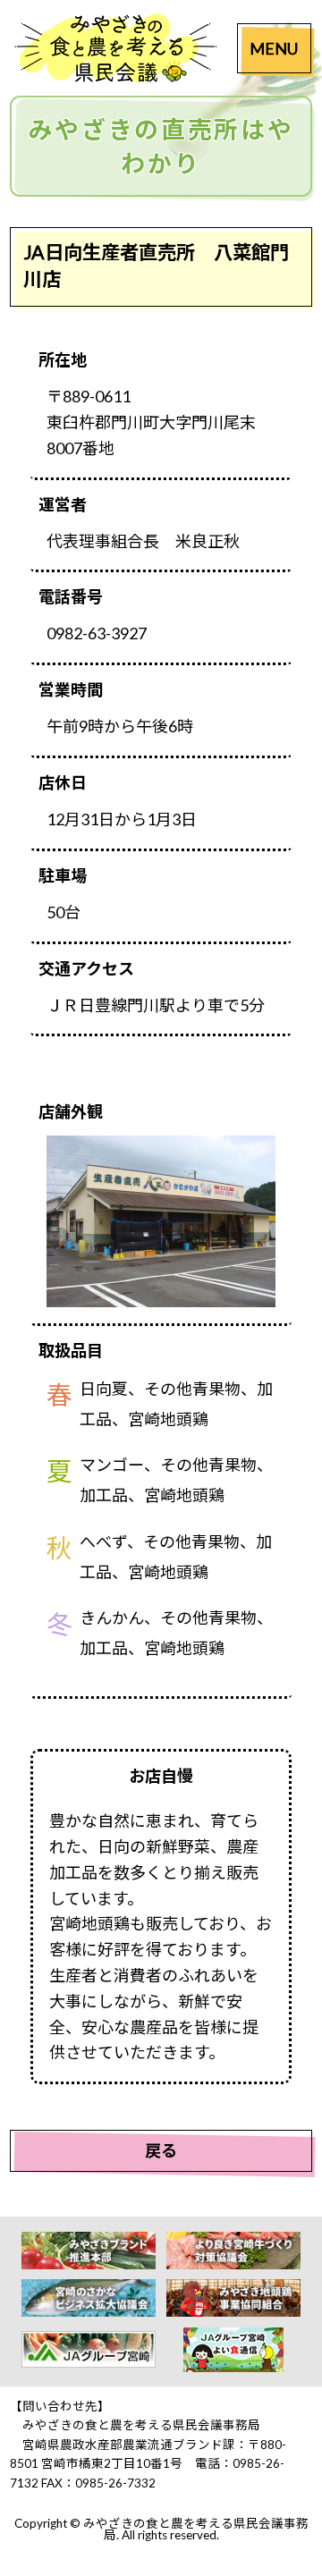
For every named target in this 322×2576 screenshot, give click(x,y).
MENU (274, 48)
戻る (161, 2150)
